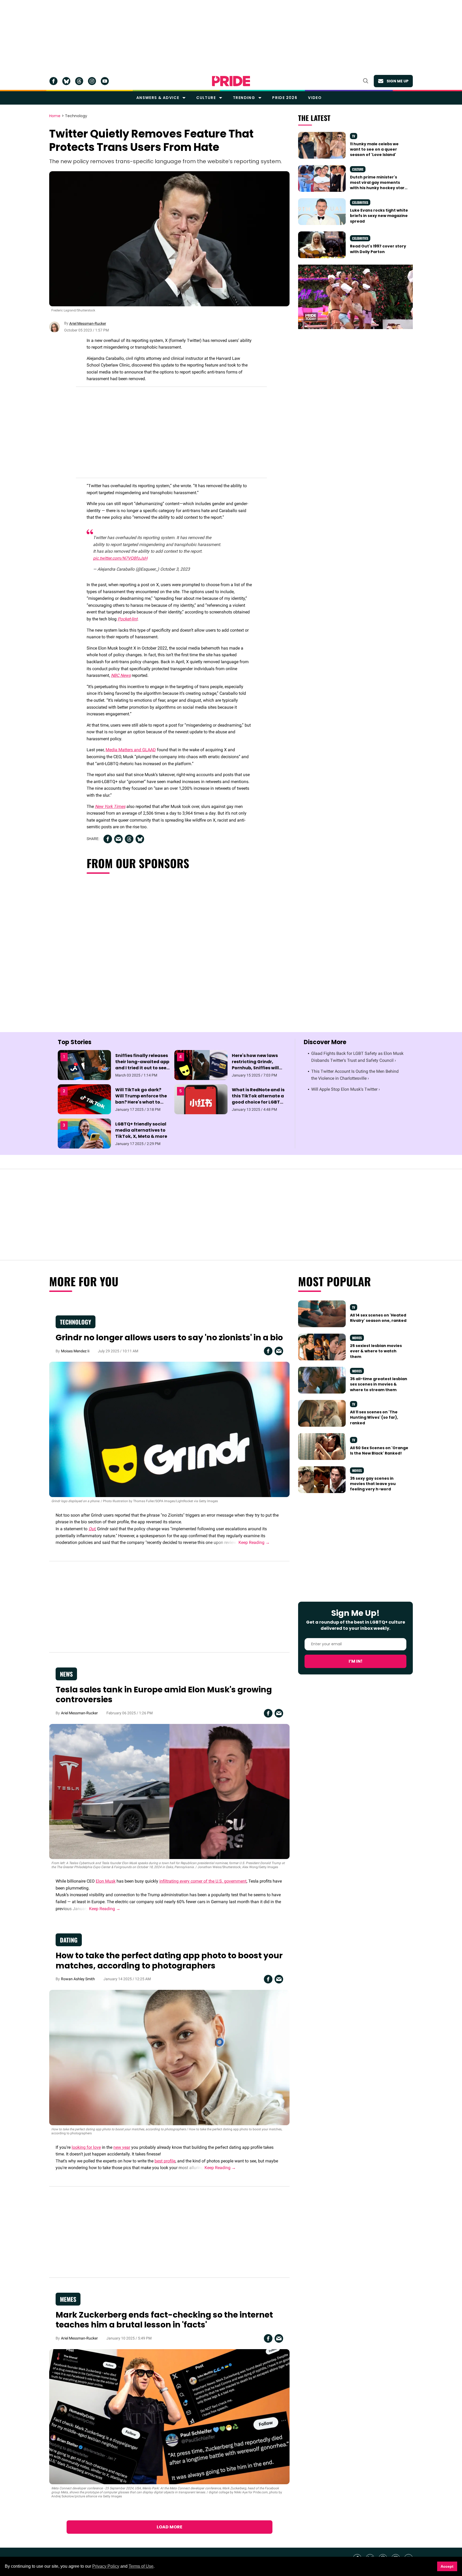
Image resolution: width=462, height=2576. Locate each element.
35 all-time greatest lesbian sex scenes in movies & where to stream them (379, 1384)
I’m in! (356, 1661)
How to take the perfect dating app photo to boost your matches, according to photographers (169, 1961)
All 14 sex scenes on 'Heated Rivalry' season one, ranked (378, 1318)
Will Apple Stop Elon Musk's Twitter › (346, 1089)
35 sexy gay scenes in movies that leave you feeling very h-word (373, 1484)
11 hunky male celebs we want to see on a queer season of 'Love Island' (374, 149)
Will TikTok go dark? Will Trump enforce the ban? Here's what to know (141, 1099)
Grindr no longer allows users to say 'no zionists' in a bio (169, 1337)
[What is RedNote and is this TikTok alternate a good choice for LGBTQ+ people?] (201, 1099)
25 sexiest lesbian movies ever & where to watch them (376, 1351)
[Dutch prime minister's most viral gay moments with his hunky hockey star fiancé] (322, 178)
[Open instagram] (92, 81)
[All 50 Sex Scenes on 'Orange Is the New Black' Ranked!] (322, 1446)
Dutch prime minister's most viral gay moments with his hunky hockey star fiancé (377, 185)
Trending (244, 98)
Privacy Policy (106, 2566)
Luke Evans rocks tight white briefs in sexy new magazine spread (379, 216)
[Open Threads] (79, 81)
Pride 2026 (285, 98)
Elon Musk (106, 1881)
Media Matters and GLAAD (131, 750)
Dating (69, 1940)
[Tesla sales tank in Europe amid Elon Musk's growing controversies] (169, 1791)
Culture (206, 98)
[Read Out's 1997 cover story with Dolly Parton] (322, 245)
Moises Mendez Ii (75, 1351)
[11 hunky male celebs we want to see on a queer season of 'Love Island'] (322, 145)
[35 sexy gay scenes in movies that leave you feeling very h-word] (322, 1479)
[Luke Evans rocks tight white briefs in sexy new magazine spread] (322, 211)
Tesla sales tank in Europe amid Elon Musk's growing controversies (164, 1695)
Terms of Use (141, 2566)
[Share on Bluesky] (140, 839)
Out (92, 1529)
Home (55, 116)
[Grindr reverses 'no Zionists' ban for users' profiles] (169, 1429)
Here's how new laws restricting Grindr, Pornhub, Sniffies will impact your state (255, 1065)
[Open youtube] (105, 81)
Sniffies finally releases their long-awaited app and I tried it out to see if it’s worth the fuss (142, 1065)
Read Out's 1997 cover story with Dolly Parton (378, 249)
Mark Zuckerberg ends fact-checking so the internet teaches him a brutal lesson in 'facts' (164, 2320)
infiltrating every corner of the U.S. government (203, 1881)
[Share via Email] (118, 839)
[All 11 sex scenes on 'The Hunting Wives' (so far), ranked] (322, 1413)
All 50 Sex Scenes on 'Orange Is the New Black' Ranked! (379, 1451)
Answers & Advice (158, 98)
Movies (357, 1338)
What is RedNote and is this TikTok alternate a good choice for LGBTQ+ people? (259, 1099)
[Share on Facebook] (108, 839)
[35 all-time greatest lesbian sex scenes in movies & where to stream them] (322, 1380)
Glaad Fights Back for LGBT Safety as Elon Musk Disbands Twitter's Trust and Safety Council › (357, 1057)
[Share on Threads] (129, 839)
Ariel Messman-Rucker (88, 323)
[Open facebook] (53, 81)
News (66, 1674)
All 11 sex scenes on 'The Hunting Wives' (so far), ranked (374, 1417)
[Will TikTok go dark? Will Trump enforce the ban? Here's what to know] (84, 1099)
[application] (355, 297)
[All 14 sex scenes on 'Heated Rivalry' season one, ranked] (322, 1314)
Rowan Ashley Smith (78, 1979)
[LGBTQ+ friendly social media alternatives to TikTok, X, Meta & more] (84, 1133)
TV (354, 136)
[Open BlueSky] (66, 81)
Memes (68, 2299)
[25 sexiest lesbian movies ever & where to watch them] (322, 1347)
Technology (76, 116)
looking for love (86, 2147)
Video (315, 98)
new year (122, 2147)
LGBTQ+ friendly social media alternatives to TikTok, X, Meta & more (141, 1130)
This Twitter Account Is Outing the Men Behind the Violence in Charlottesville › (355, 1075)
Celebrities (360, 202)
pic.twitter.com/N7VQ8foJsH (120, 558)
